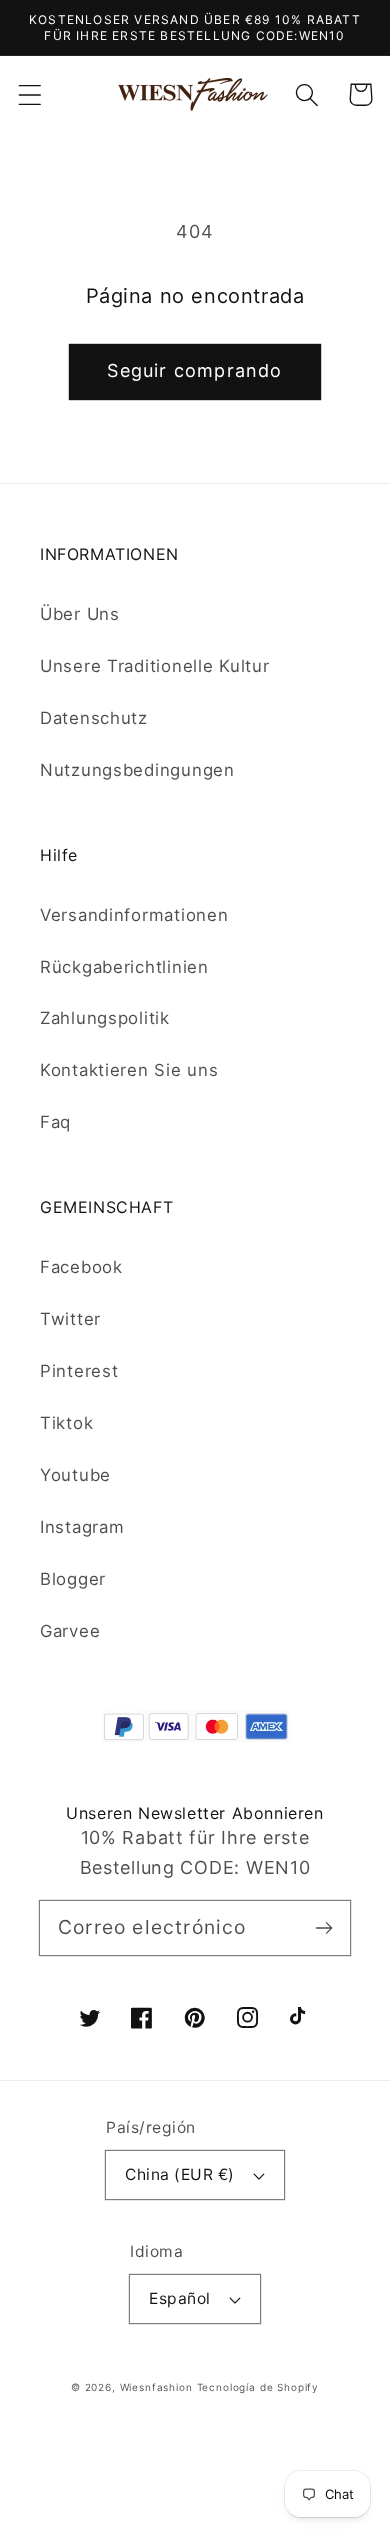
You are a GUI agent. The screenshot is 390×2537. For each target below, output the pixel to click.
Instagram (82, 1527)
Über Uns (80, 614)
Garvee (70, 1631)
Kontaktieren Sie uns (129, 1070)
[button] (30, 94)
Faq (55, 1122)
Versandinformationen (134, 915)
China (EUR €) (179, 2174)
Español (179, 2298)
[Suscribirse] (323, 1927)
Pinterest (79, 1371)
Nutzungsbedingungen (137, 770)
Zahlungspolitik (105, 1018)
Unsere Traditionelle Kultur (154, 666)
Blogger (73, 1579)
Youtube (75, 1475)
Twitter (70, 1319)
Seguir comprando (194, 370)
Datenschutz (94, 718)
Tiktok (66, 1423)
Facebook (81, 1267)
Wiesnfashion (156, 2387)
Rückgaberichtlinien (124, 967)
